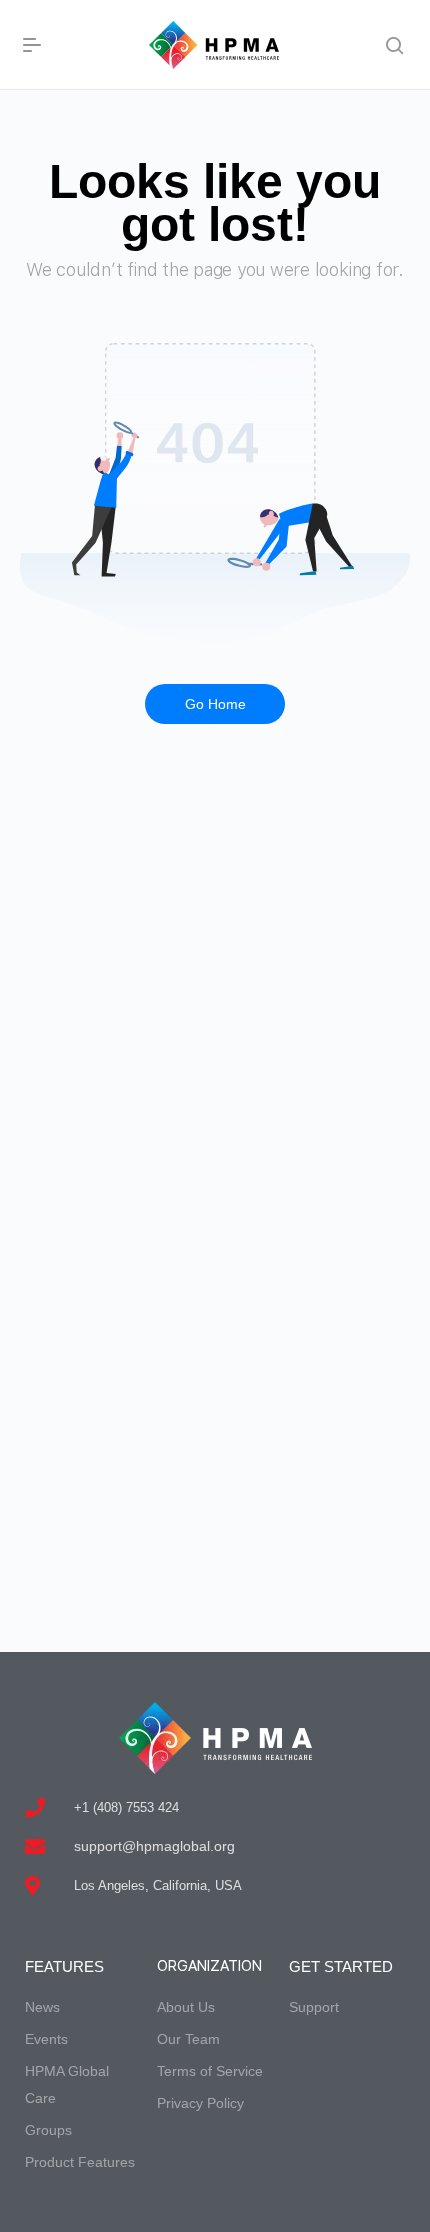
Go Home (215, 704)
